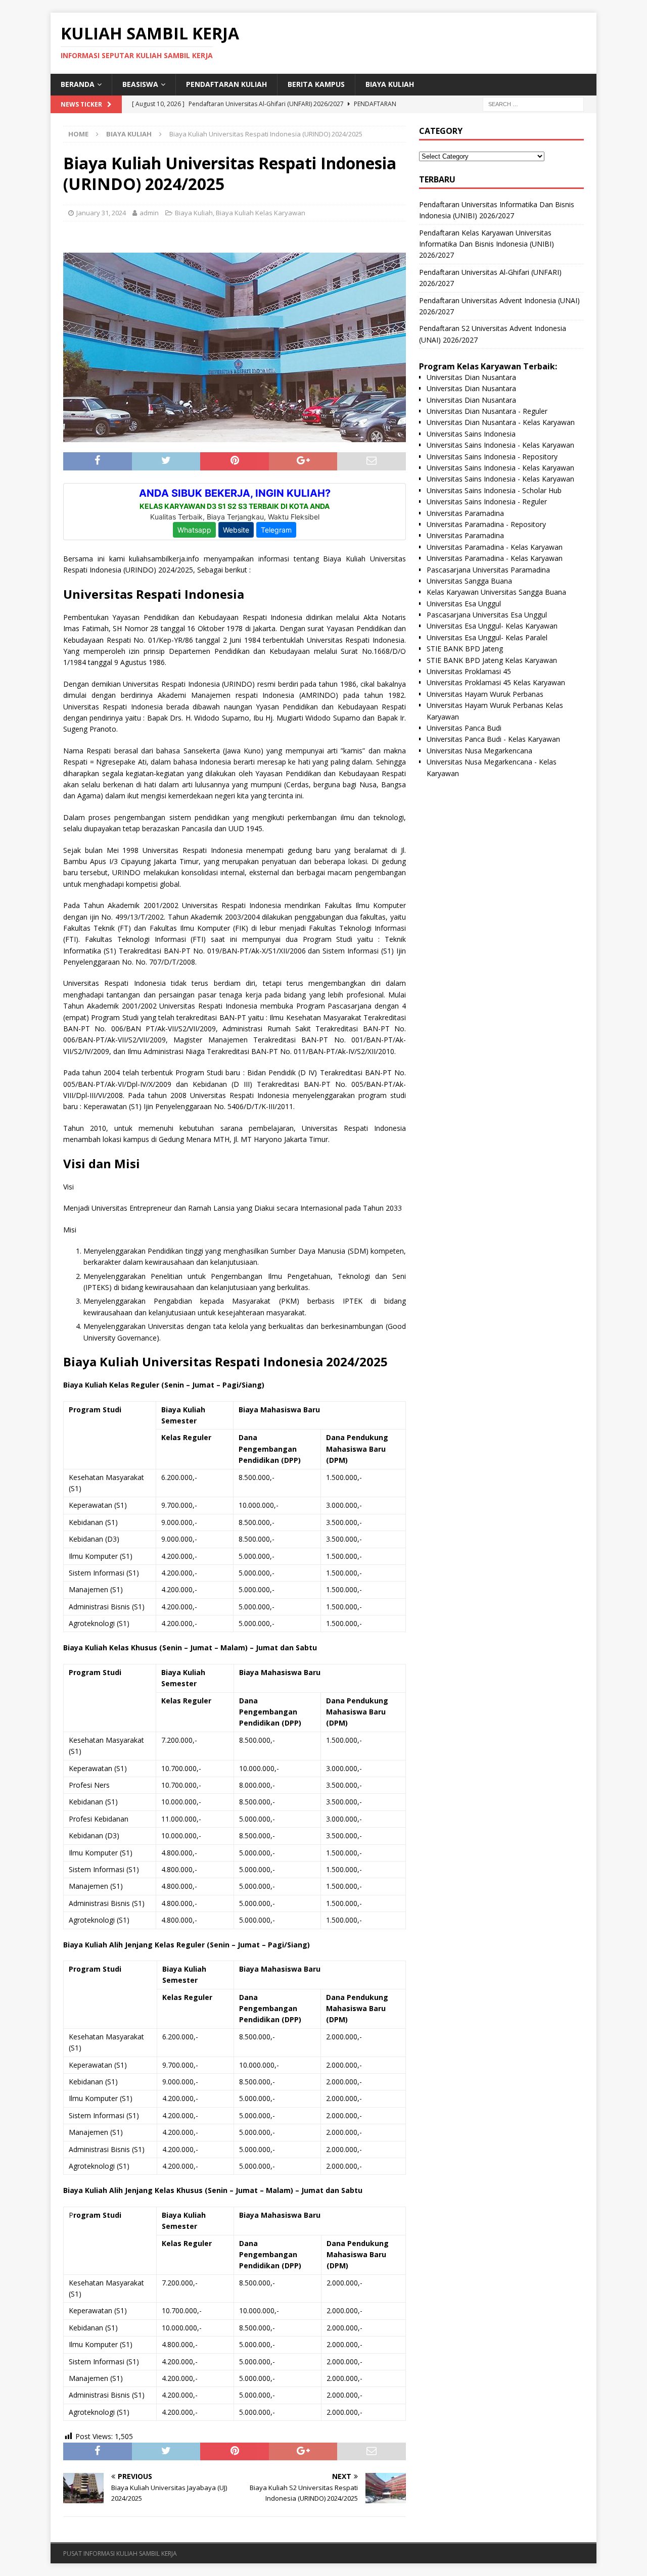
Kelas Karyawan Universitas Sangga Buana (496, 592)
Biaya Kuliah (390, 84)
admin (149, 213)
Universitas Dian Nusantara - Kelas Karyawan (501, 422)
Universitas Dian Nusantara (471, 377)
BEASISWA (140, 84)
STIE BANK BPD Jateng (465, 649)
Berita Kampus (316, 84)
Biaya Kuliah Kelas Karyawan (261, 213)
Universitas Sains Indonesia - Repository (492, 457)
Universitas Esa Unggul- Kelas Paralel (487, 637)
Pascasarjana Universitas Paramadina (488, 570)
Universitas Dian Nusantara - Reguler (487, 411)
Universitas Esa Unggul (464, 604)
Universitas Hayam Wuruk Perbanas (485, 694)
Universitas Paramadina (465, 513)
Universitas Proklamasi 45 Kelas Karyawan (496, 682)
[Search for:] (533, 103)
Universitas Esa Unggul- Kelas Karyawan (492, 626)
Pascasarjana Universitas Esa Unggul (487, 615)
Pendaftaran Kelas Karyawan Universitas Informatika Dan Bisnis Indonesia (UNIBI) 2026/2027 (487, 244)
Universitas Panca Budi (464, 728)
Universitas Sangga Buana (469, 581)
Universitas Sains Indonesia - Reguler (487, 502)
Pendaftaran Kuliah (226, 84)
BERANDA (78, 84)
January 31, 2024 (101, 213)
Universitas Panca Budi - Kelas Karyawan (493, 739)
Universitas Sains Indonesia (471, 434)
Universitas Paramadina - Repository (486, 524)
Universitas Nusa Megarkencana (479, 751)
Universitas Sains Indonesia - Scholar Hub (494, 490)
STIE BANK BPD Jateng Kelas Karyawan (492, 660)
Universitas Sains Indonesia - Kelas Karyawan (500, 445)
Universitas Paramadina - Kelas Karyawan (495, 547)
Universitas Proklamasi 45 (469, 671)
